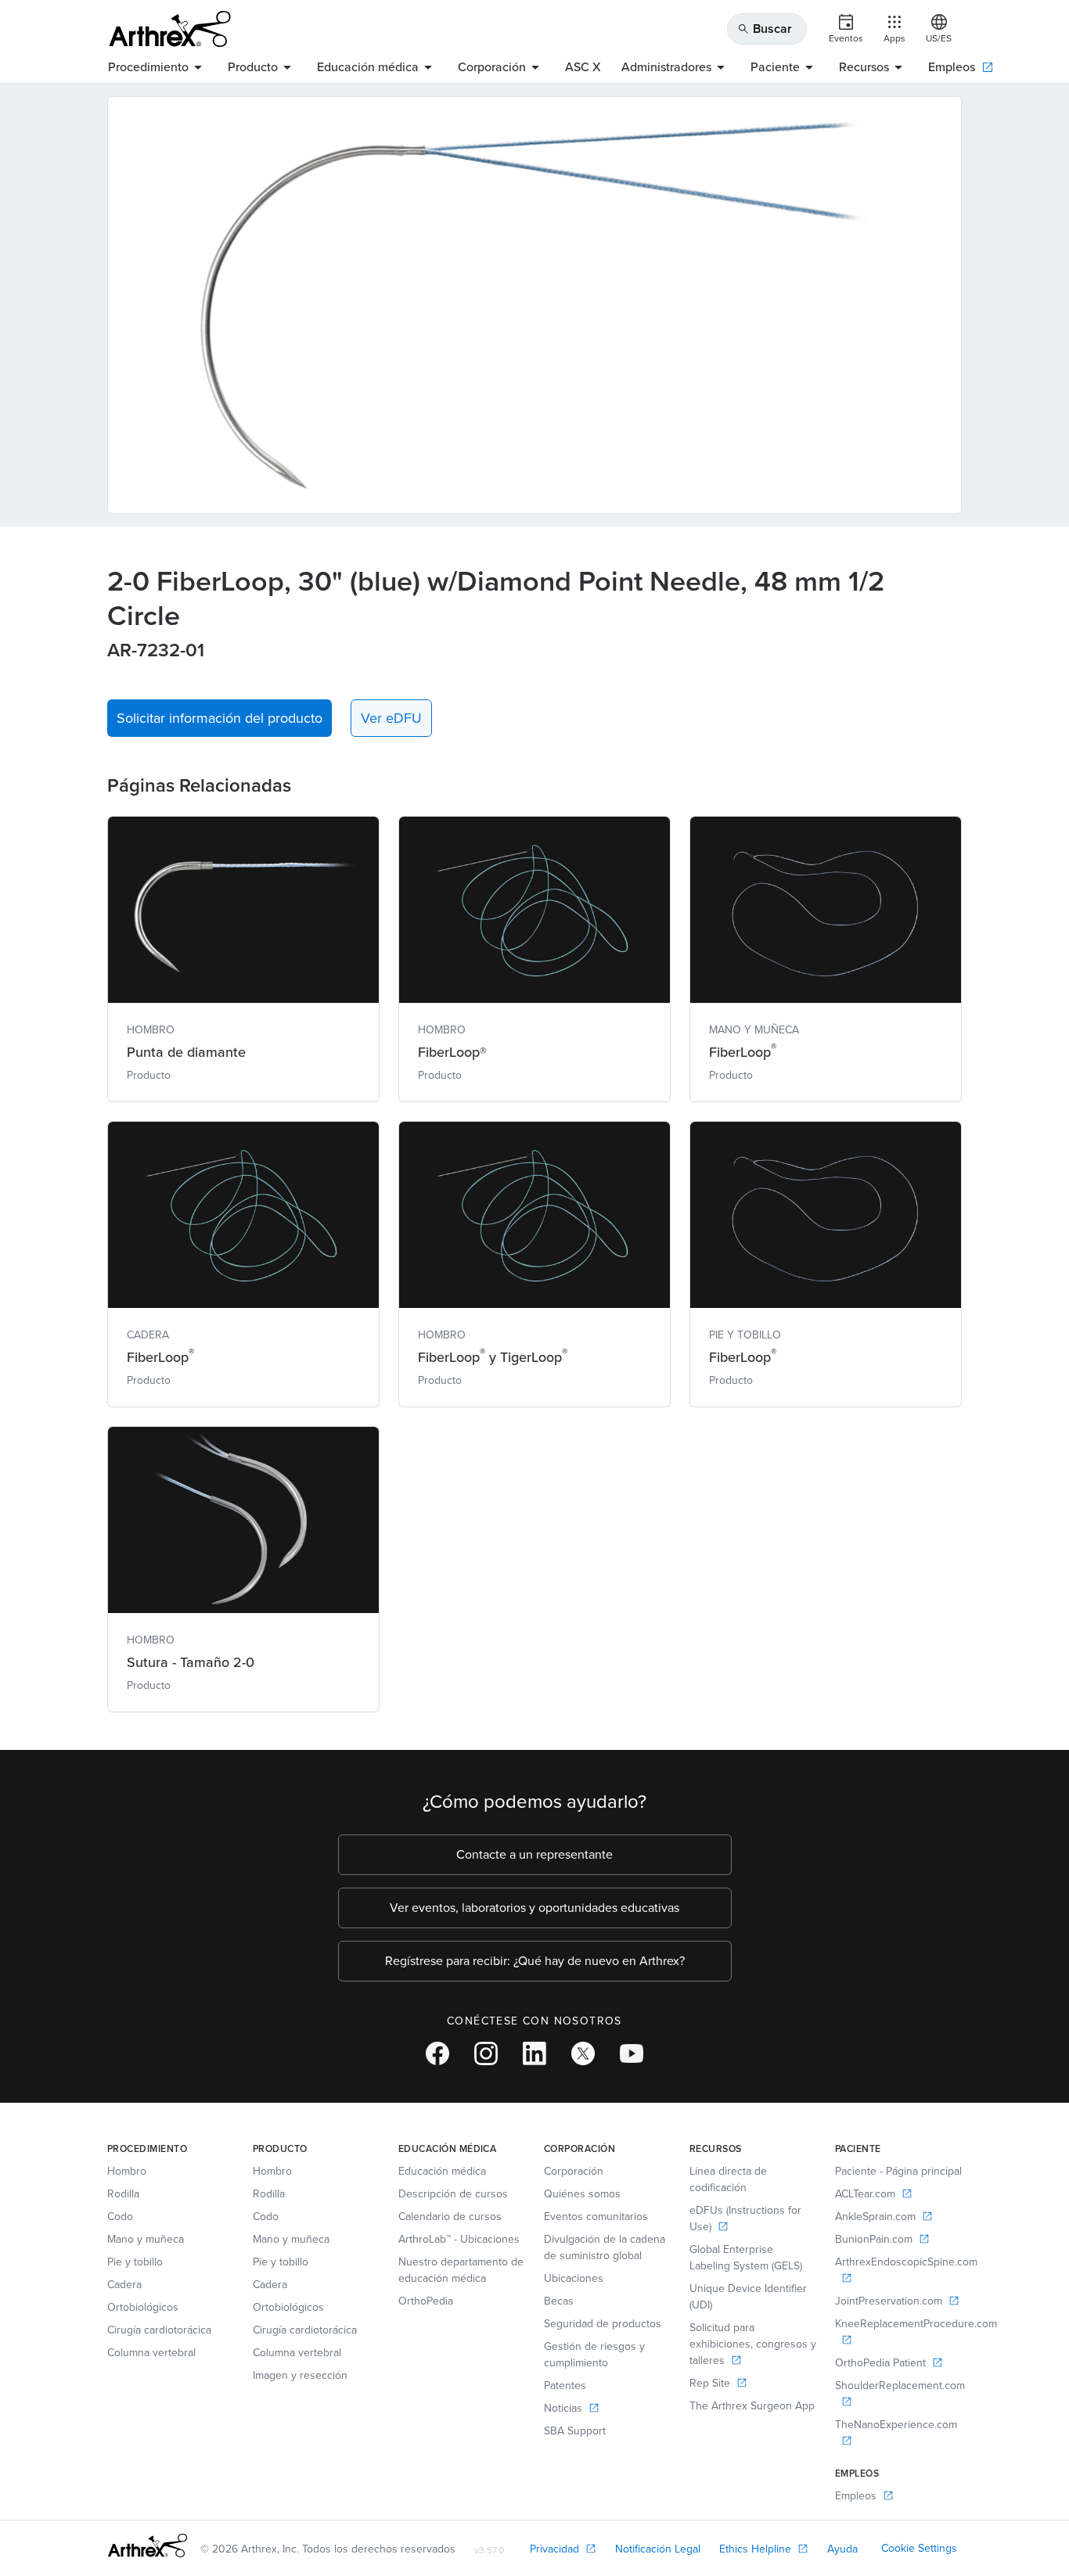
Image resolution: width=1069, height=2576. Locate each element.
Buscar (765, 29)
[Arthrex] (170, 29)
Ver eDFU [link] (391, 718)
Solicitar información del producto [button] (220, 718)
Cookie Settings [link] (919, 2548)
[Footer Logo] (148, 2545)
